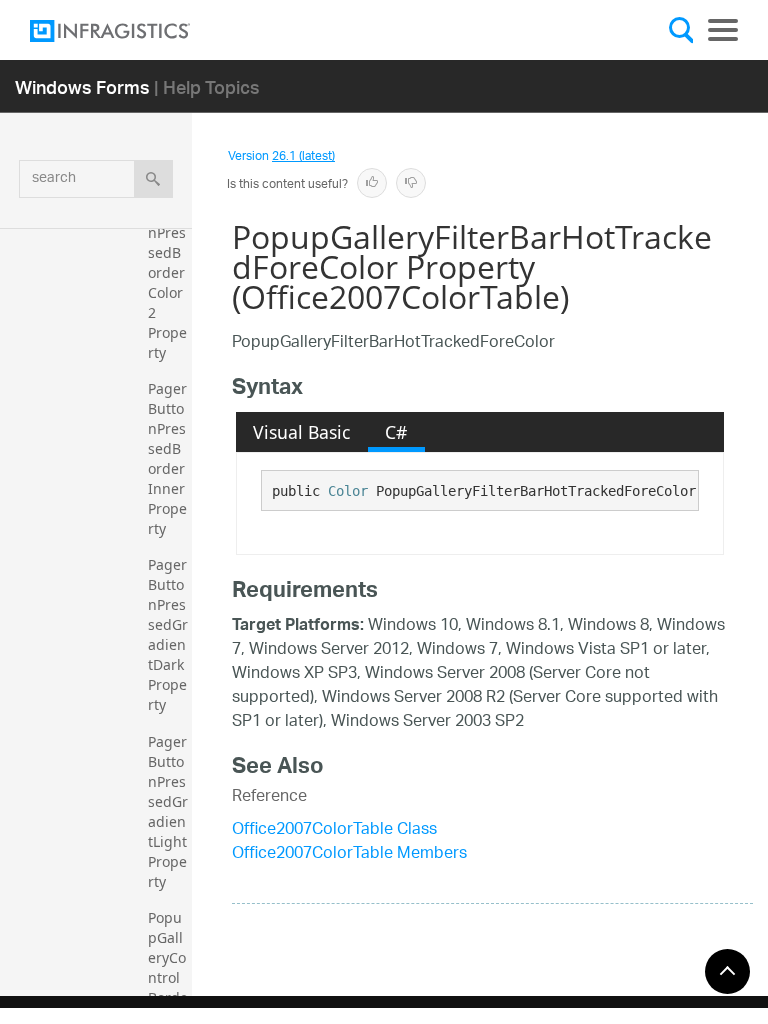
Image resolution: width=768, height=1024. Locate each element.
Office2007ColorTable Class (334, 830)
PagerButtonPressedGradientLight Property (169, 811)
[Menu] (723, 30)
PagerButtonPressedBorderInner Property (168, 458)
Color (348, 491)
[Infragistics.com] (130, 31)
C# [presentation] (396, 432)
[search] (153, 179)
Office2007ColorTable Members (349, 854)
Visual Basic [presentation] (301, 432)
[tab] (302, 432)
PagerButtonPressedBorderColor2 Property (167, 272)
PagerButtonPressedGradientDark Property (168, 634)
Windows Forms (82, 86)
